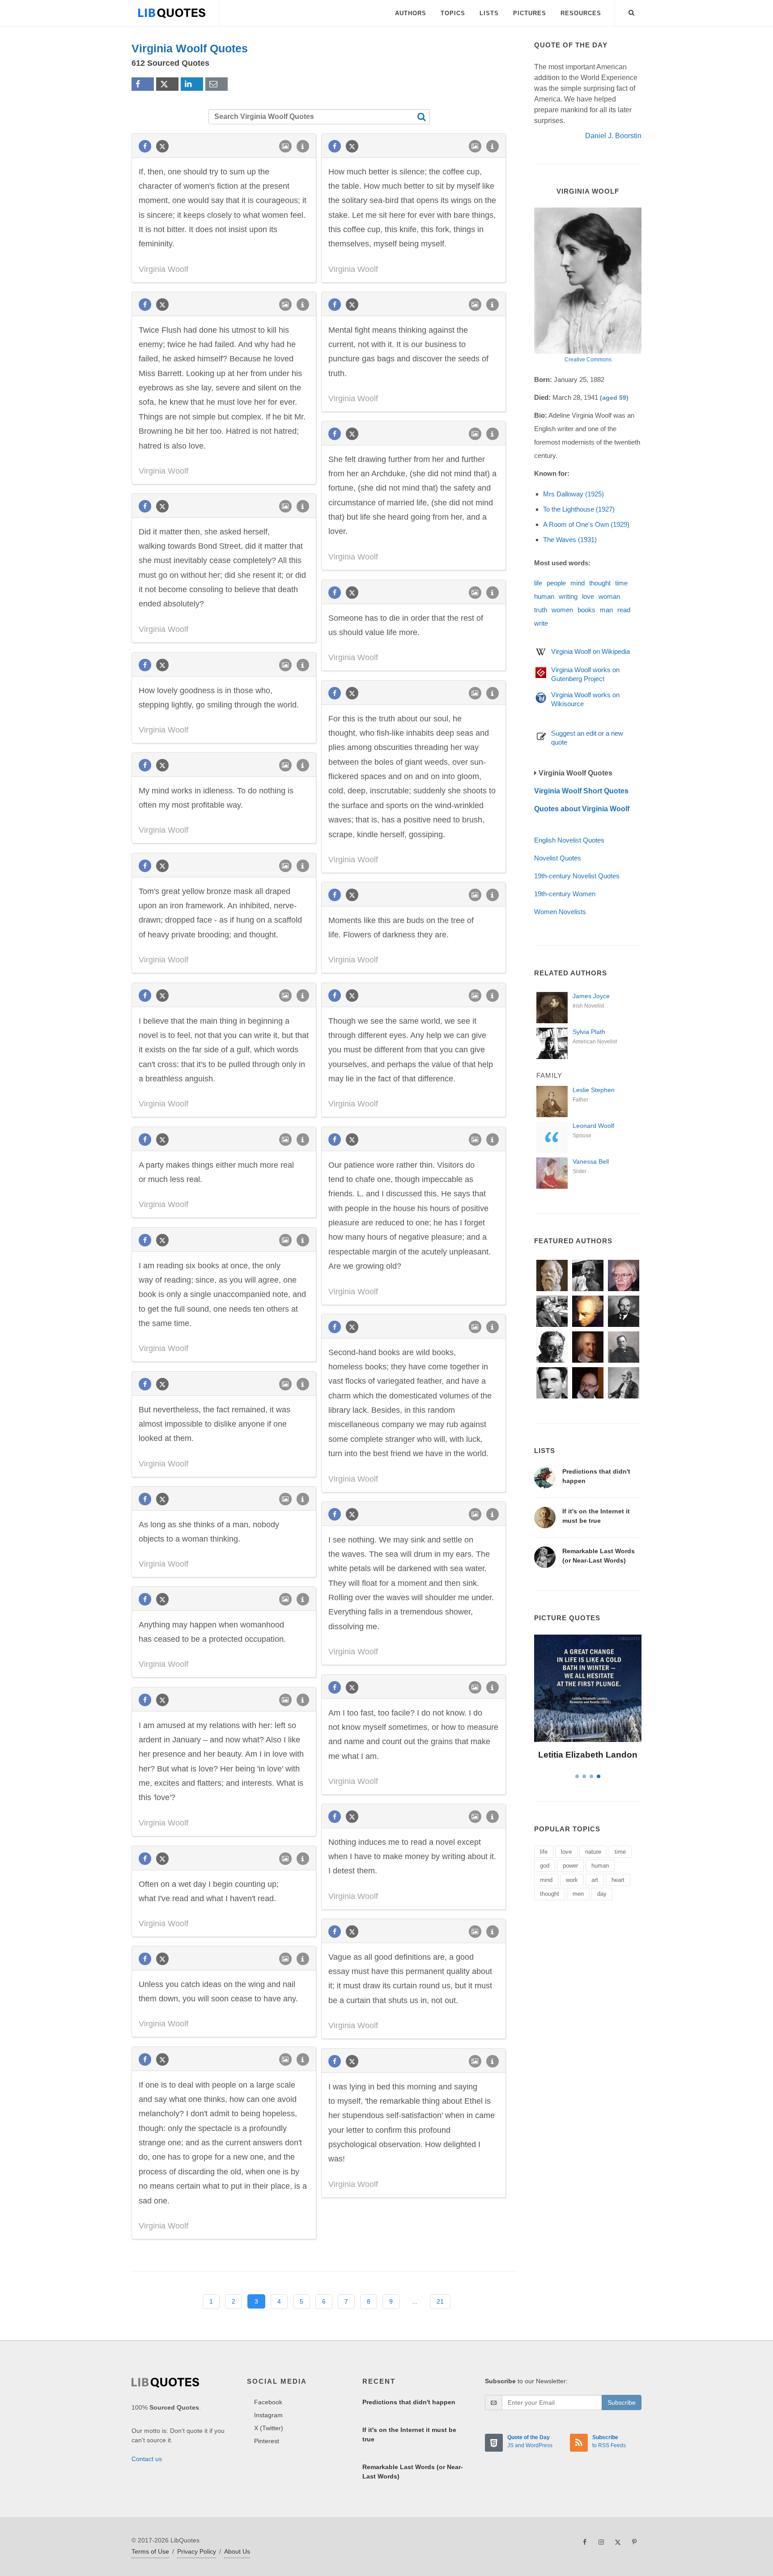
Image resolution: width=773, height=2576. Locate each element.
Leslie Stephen (594, 1090)
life (538, 583)
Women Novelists (560, 912)
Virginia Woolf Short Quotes (581, 791)
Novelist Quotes (558, 858)
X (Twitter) (269, 2428)
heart (618, 1880)
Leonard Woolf (593, 1126)
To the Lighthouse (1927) (579, 509)
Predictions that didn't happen (409, 2402)
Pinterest (267, 2441)
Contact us (147, 2459)
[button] (632, 11)
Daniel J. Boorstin (613, 136)
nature (593, 1852)
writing (568, 596)
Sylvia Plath (589, 1032)
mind (578, 583)
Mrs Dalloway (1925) (573, 494)
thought (600, 583)
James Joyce (591, 996)
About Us (237, 2551)
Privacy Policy (197, 2551)
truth (541, 610)
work (572, 1880)
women (562, 610)
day (602, 1894)
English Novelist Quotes (569, 840)
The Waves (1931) (570, 540)
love (588, 596)
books (586, 610)
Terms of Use (150, 2551)
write (541, 623)
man (606, 610)
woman (609, 596)
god (545, 1866)
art (595, 1880)
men (578, 1894)
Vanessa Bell (591, 1161)
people (556, 583)
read (624, 610)
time (621, 583)
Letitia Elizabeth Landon (588, 1755)
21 (440, 2301)
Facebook (268, 2402)
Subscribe (622, 2402)
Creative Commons (588, 360)
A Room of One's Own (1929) (586, 524)
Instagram (268, 2415)
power (570, 1866)
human (544, 596)
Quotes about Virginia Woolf (582, 809)
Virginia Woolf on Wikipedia (590, 651)
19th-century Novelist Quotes (577, 876)
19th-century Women (565, 894)
